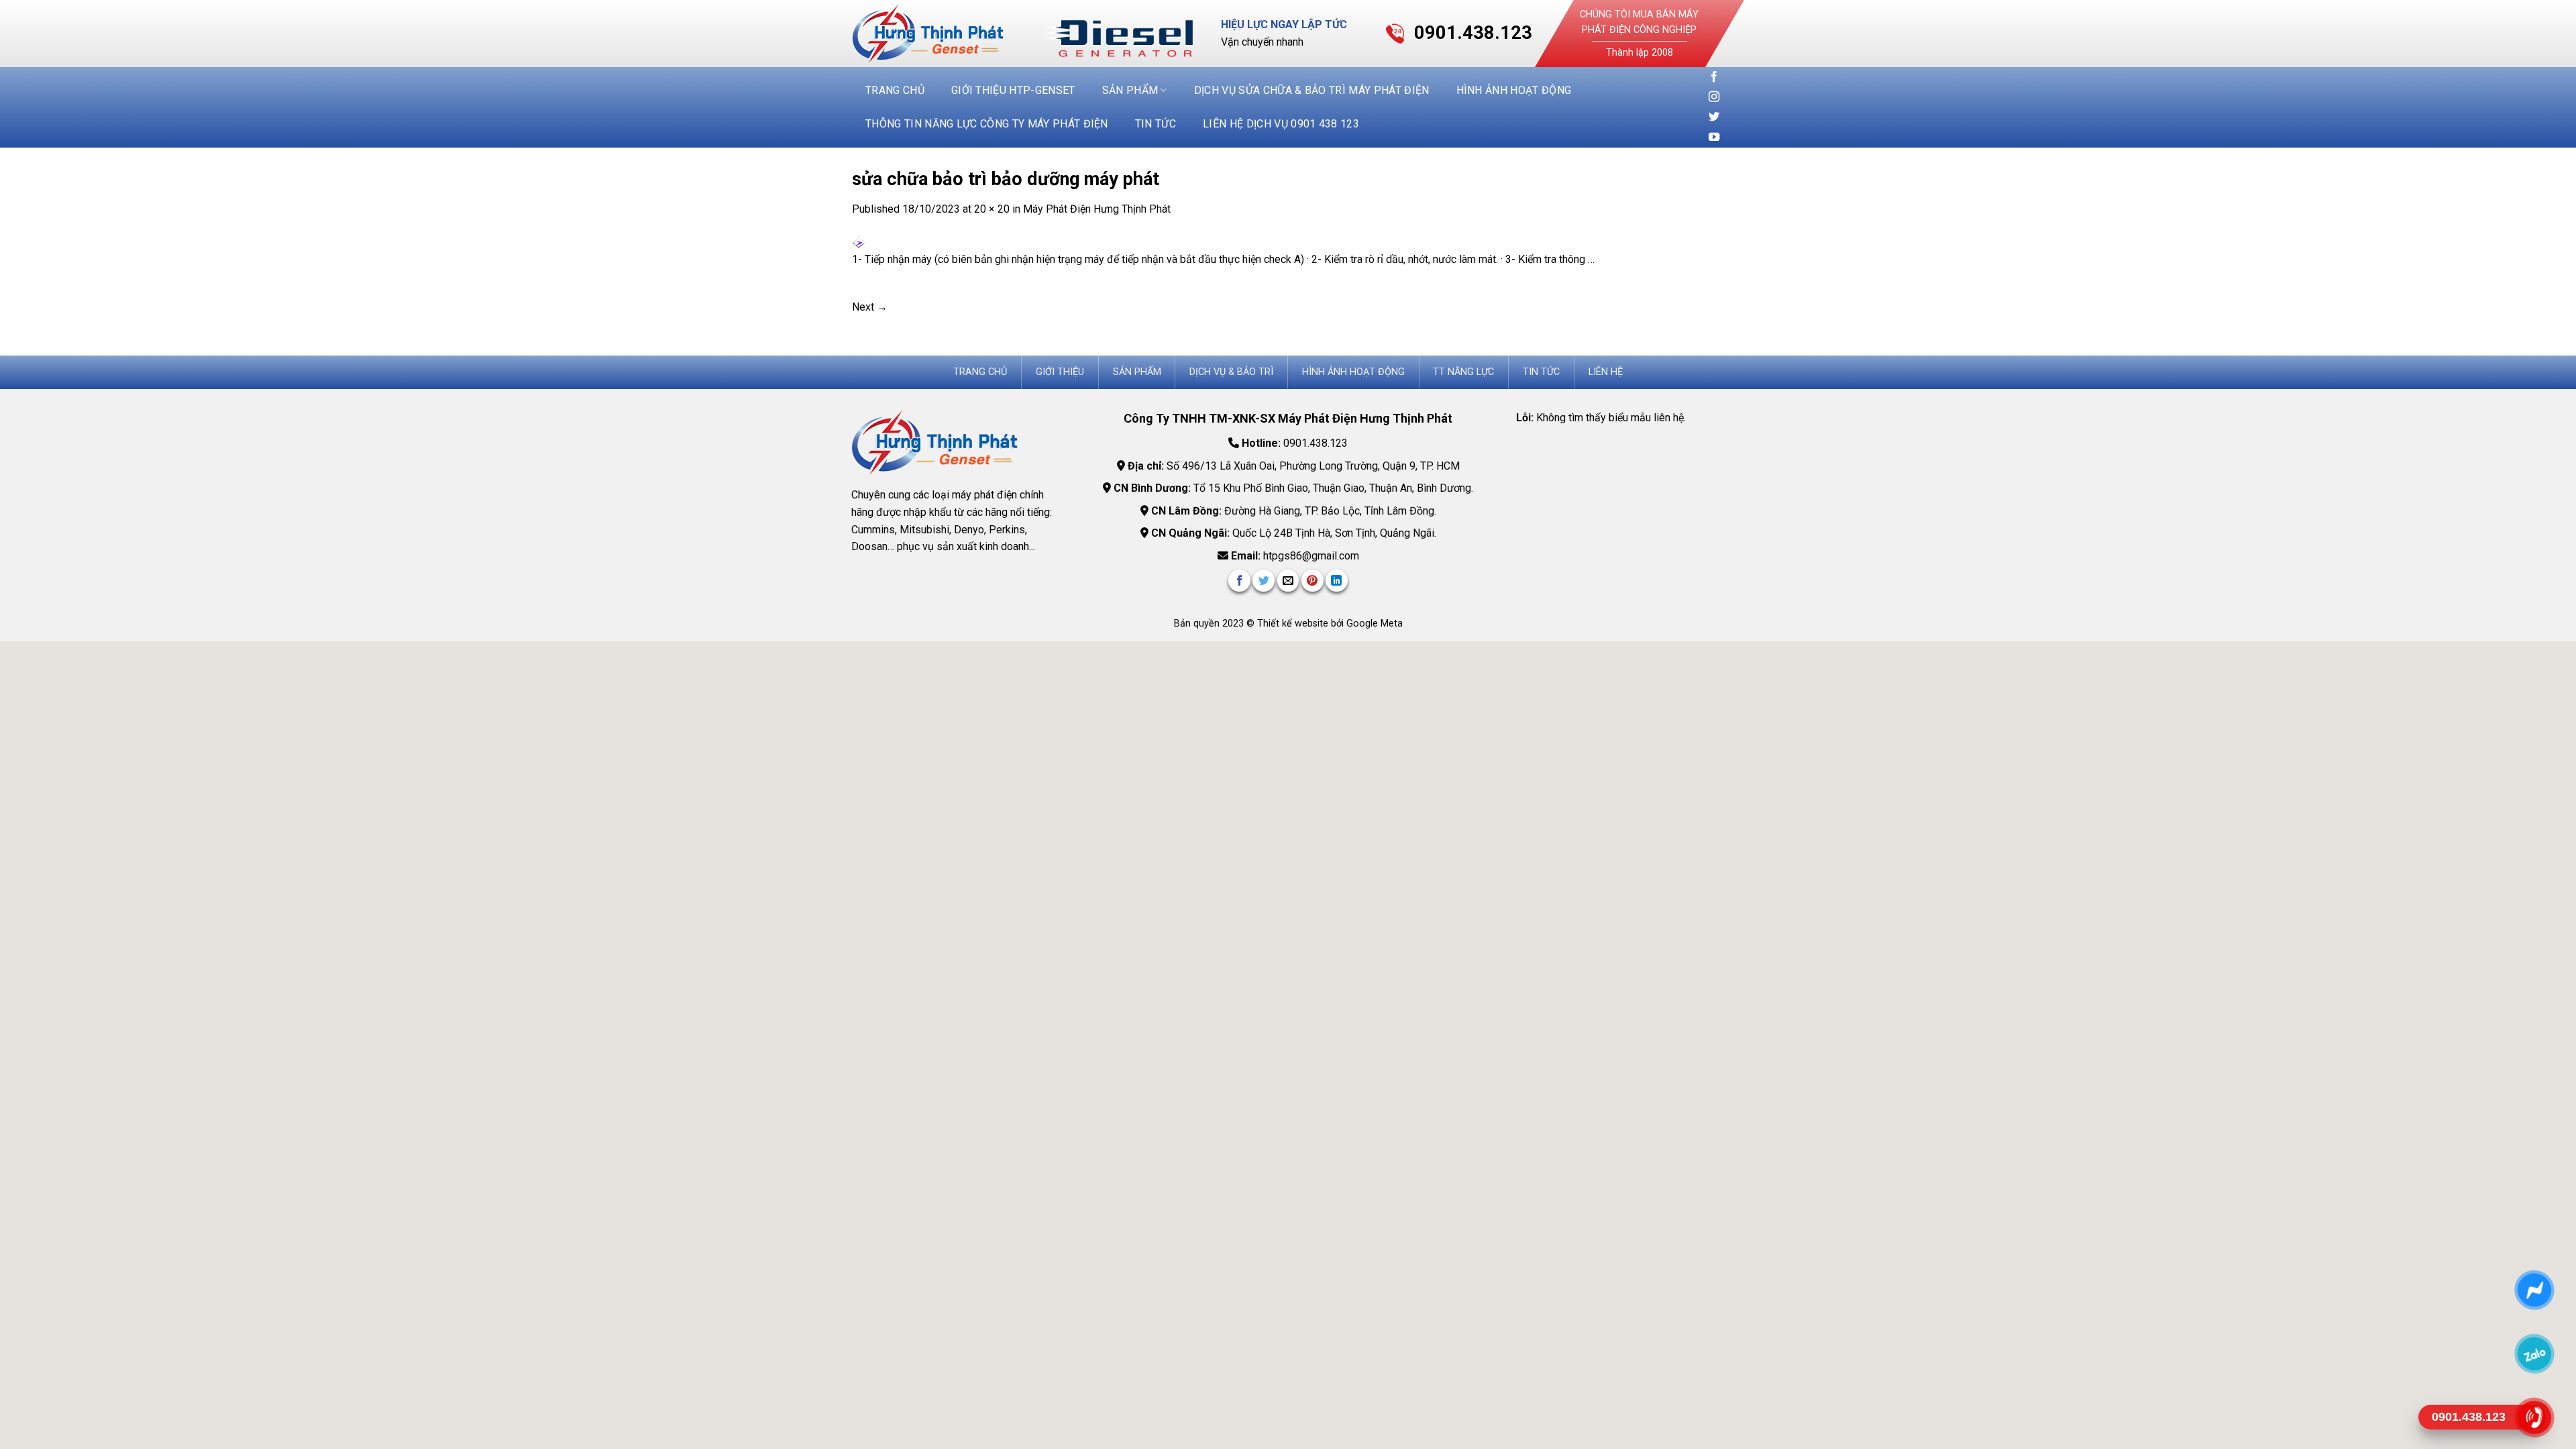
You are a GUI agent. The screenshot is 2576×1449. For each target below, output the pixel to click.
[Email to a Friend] (1288, 581)
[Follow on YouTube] (1714, 138)
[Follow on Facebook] (1714, 77)
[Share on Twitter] (1264, 581)
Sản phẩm (1130, 90)
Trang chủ (895, 90)
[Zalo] (2534, 1353)
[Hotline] (2534, 1417)
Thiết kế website (1294, 624)
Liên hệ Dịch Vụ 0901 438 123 (1281, 124)
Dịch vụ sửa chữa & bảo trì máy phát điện (1312, 90)
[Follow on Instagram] (1714, 97)
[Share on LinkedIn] (1337, 581)
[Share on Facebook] (1239, 581)
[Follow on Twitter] (1714, 117)
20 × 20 (992, 209)
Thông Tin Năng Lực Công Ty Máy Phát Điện (987, 124)
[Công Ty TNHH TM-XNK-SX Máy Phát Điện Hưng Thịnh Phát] (938, 34)
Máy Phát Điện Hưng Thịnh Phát (1097, 209)
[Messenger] (2534, 1290)
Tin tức (1156, 124)
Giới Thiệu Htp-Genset (1013, 90)
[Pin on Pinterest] (1312, 581)
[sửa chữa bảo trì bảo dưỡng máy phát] (859, 243)
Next (870, 307)
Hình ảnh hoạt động (1514, 90)
